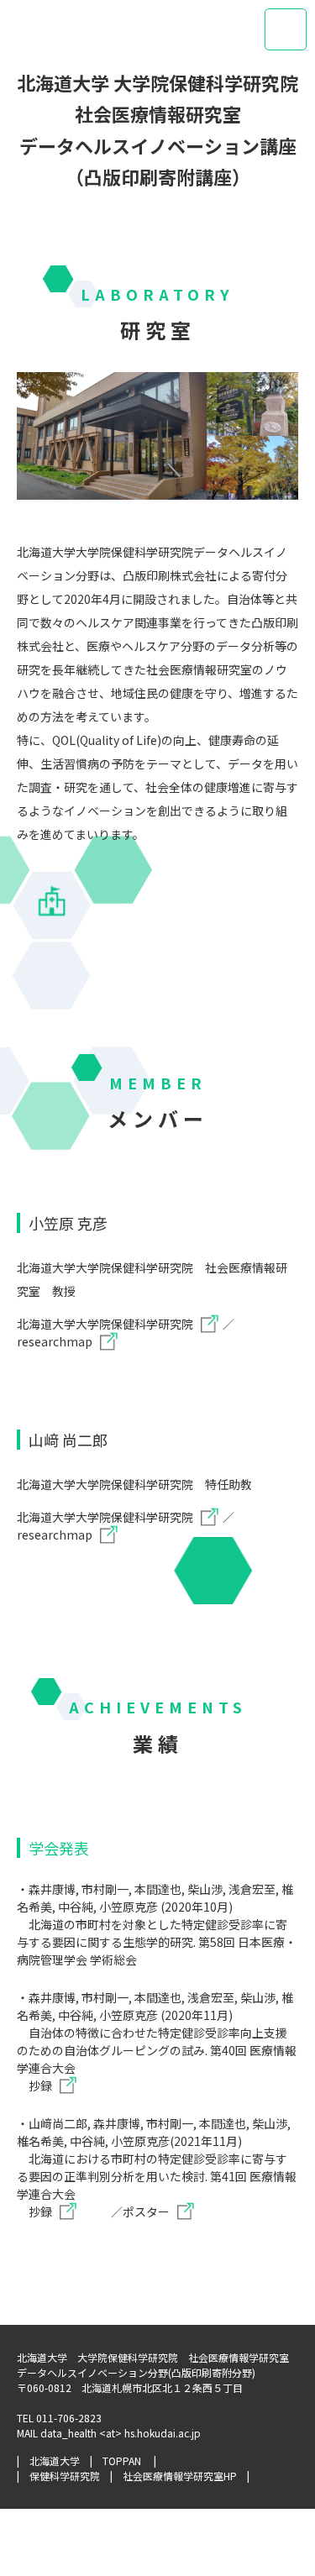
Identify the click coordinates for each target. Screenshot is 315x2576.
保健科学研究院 (65, 2476)
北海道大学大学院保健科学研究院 (105, 1324)
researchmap (55, 1341)
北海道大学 (55, 2461)
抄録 (40, 2085)
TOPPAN (122, 2461)
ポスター (146, 2211)
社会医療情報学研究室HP (180, 2476)
